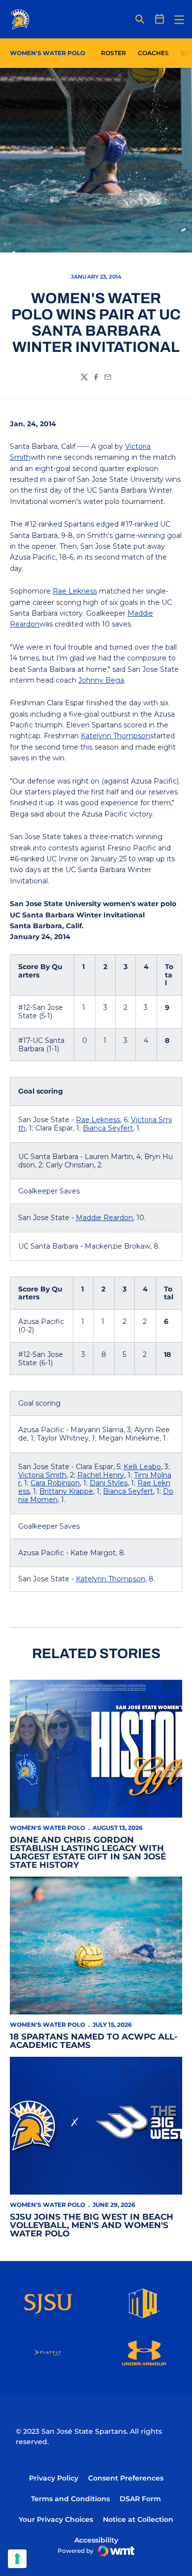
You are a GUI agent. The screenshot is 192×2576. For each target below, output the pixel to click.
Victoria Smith (42, 1475)
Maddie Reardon (104, 1218)
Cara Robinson (55, 1483)
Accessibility (96, 2540)
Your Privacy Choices (56, 2519)
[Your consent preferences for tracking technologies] (17, 2559)
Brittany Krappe (66, 1491)
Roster (113, 53)
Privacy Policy (54, 2478)
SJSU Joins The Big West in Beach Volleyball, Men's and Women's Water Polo (92, 2225)
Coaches (153, 53)
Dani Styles (109, 1483)
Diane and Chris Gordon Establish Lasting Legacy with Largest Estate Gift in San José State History (88, 1852)
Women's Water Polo (48, 1828)
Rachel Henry (101, 1475)
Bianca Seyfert (108, 1128)
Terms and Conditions (70, 2499)
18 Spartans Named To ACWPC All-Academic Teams (94, 2041)
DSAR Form (140, 2499)
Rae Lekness (75, 591)
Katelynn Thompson (115, 736)
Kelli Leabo (142, 1467)
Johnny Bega (101, 680)
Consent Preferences (126, 2478)
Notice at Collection (138, 2519)
